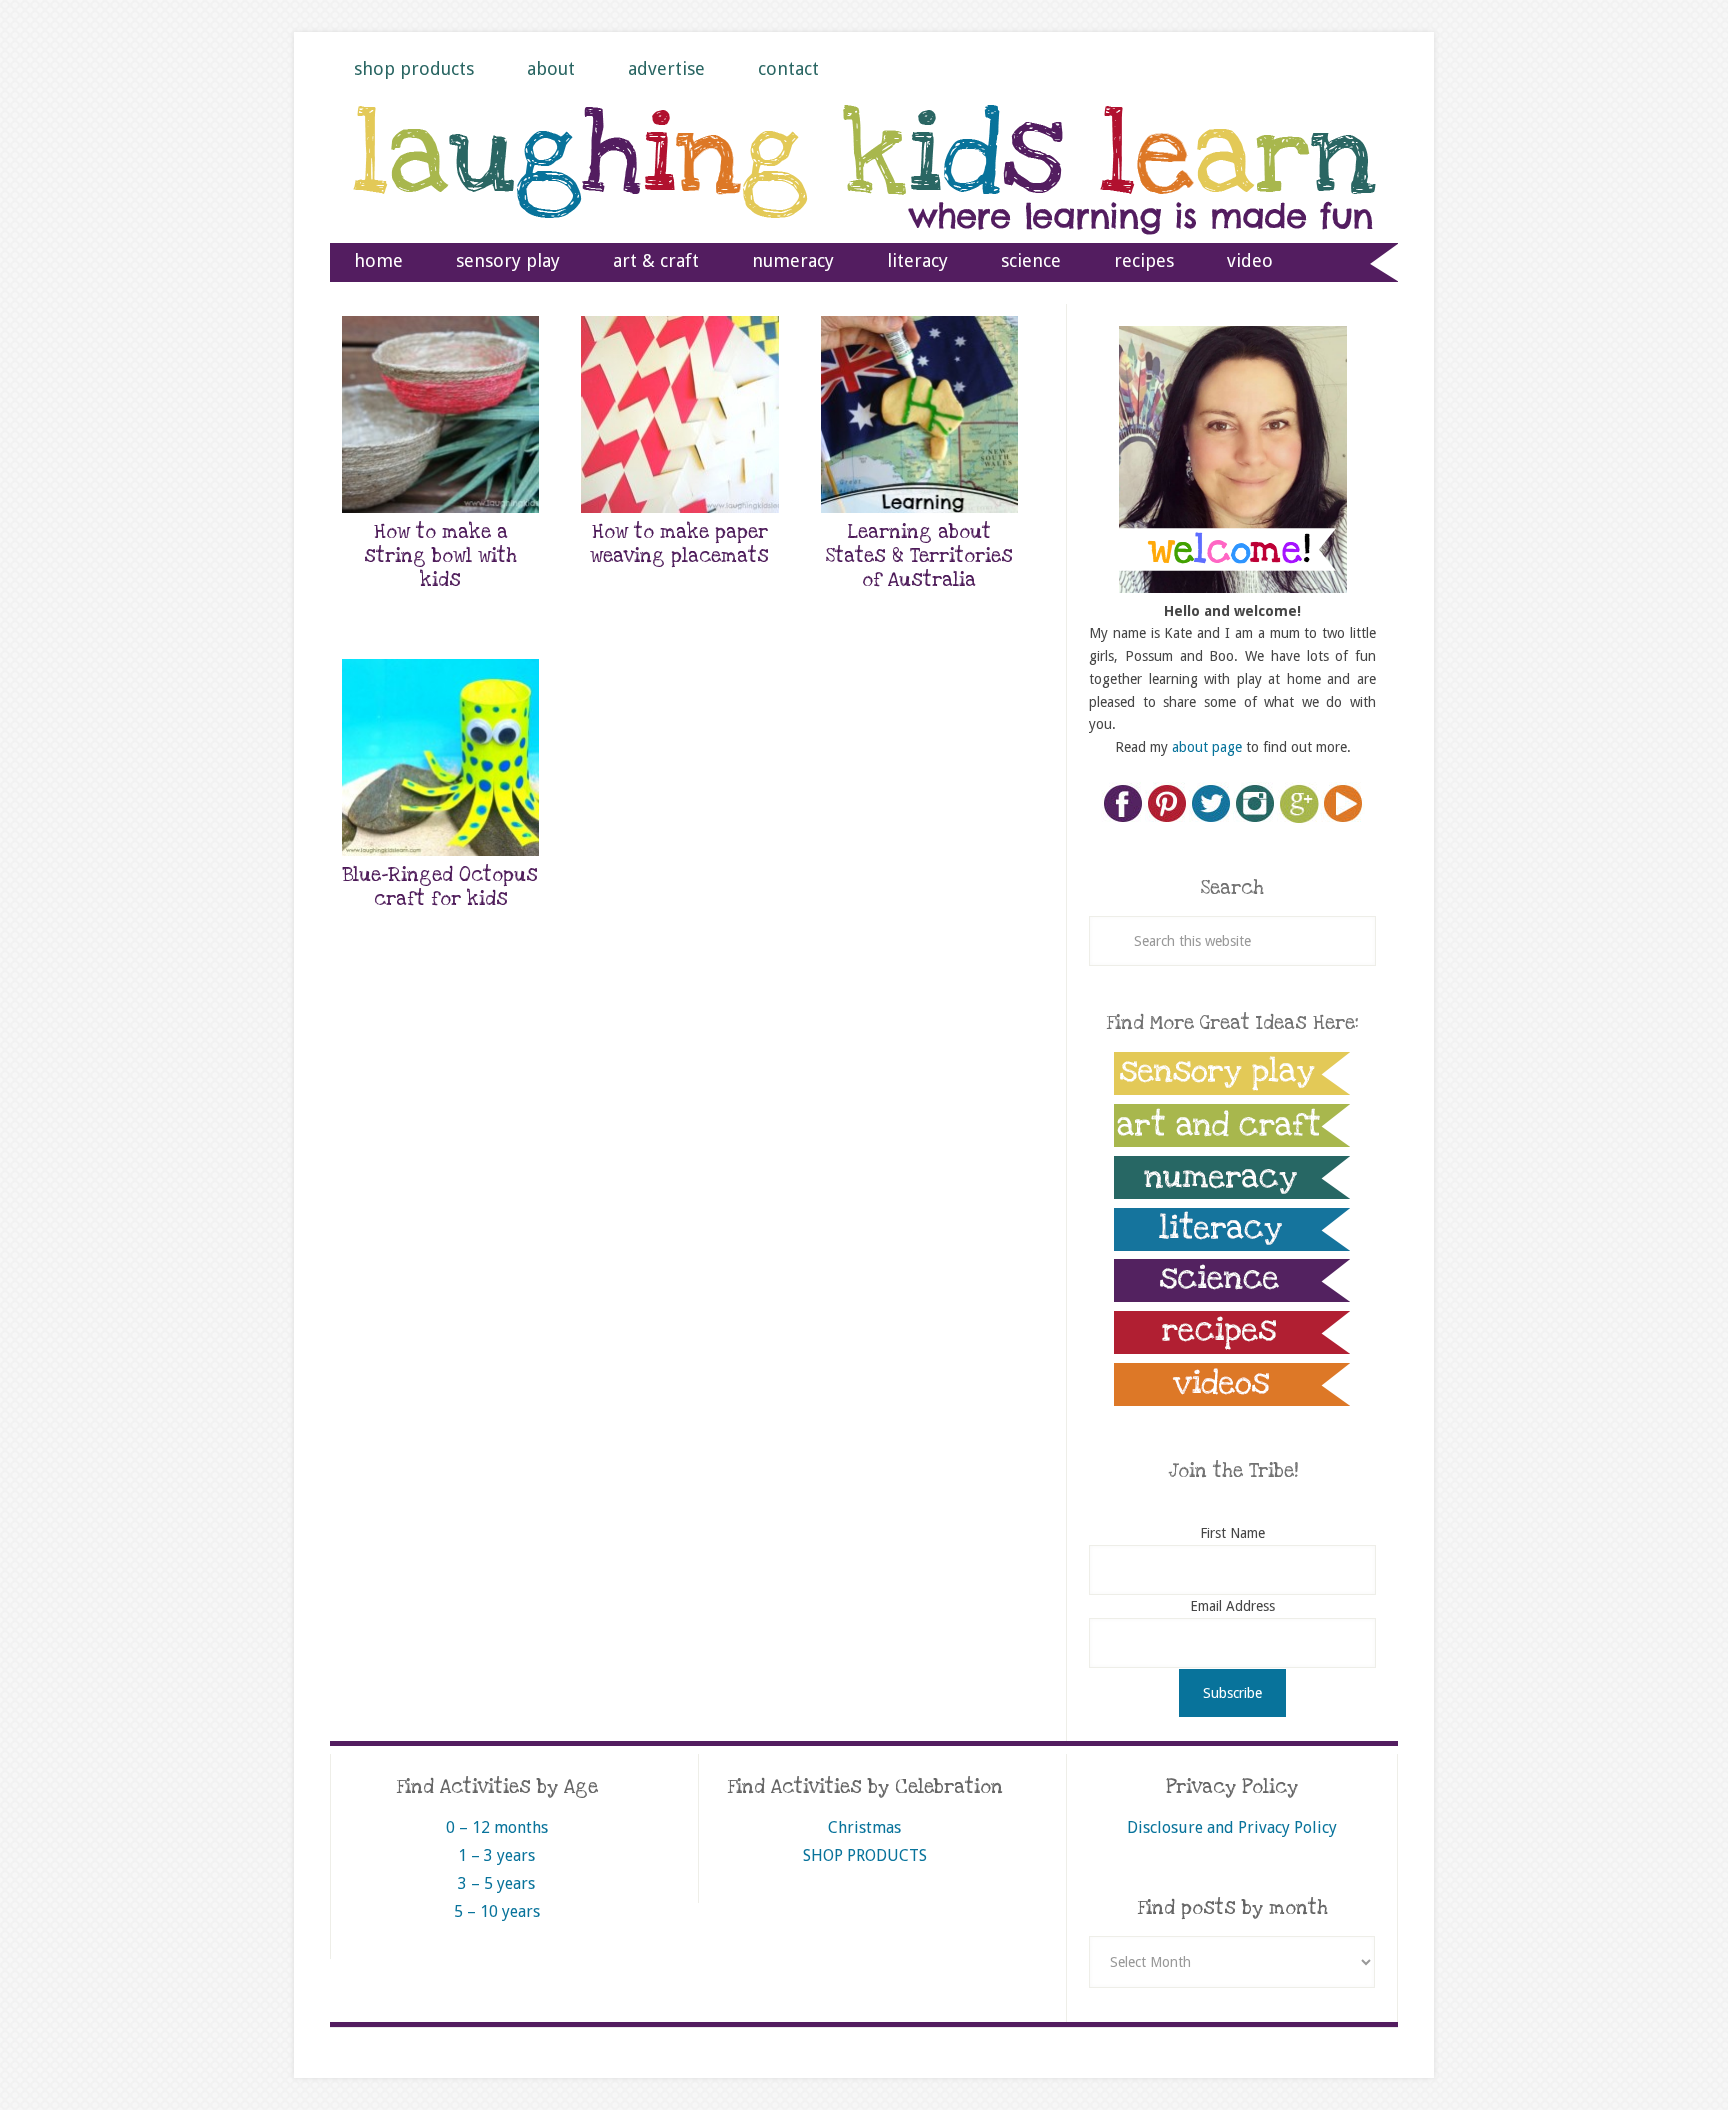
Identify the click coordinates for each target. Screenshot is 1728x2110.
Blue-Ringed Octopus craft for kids (440, 887)
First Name (1232, 1533)
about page (1207, 747)
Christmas (864, 1827)
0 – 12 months (497, 1827)
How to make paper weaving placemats (679, 544)
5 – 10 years (497, 1911)
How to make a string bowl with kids (440, 556)
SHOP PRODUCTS (865, 1855)
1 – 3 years (496, 1855)
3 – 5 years (496, 1883)
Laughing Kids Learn (864, 191)
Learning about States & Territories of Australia (919, 556)
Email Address (1232, 1606)
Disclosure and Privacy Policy (1232, 1827)
